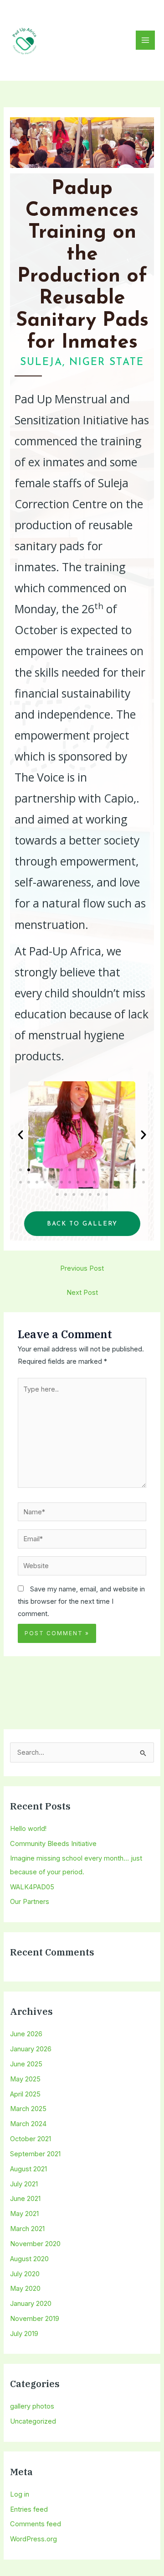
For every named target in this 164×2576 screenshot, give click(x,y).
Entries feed (29, 2509)
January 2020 (31, 2304)
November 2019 (35, 2319)
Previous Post (82, 1268)
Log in (20, 2494)
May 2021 (24, 2214)
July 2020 (25, 2274)
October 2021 (31, 2139)
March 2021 (27, 2229)
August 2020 (29, 2259)
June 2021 (25, 2199)
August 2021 (28, 2169)
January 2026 (31, 2049)
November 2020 (35, 2244)
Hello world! (28, 1829)
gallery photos (32, 2406)
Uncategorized (33, 2421)
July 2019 (24, 2334)
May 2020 (25, 2289)
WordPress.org (33, 2539)
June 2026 (26, 2034)
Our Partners (30, 1902)
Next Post (82, 1293)
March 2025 (28, 2109)
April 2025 (25, 2094)
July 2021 (24, 2184)
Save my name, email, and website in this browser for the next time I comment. (81, 1601)
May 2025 (25, 2079)
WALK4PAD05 (32, 1887)
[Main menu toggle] (145, 40)
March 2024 (28, 2124)
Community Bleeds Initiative (53, 1844)
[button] (20, 1135)
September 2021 (35, 2154)
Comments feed (36, 2524)
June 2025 (26, 2064)
